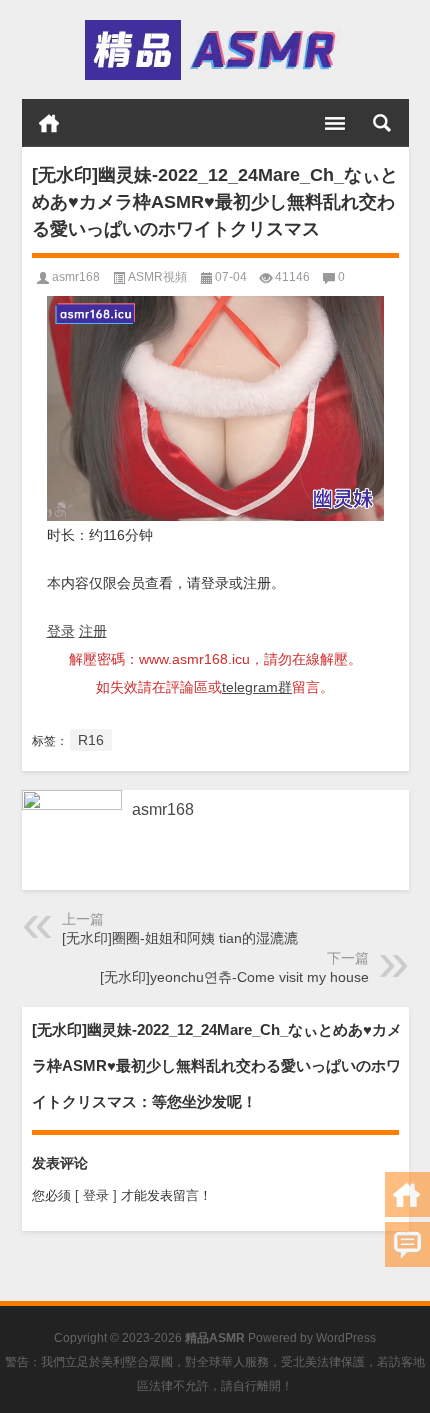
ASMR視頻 (157, 277)
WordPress (346, 1338)
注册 (93, 631)
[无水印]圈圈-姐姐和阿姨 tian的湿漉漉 (180, 938)
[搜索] (382, 123)
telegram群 (257, 687)
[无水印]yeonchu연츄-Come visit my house (234, 977)
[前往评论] (407, 1244)
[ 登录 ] (96, 1195)
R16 (91, 740)
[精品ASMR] (213, 50)
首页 (49, 123)
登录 (61, 631)
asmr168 (76, 277)
